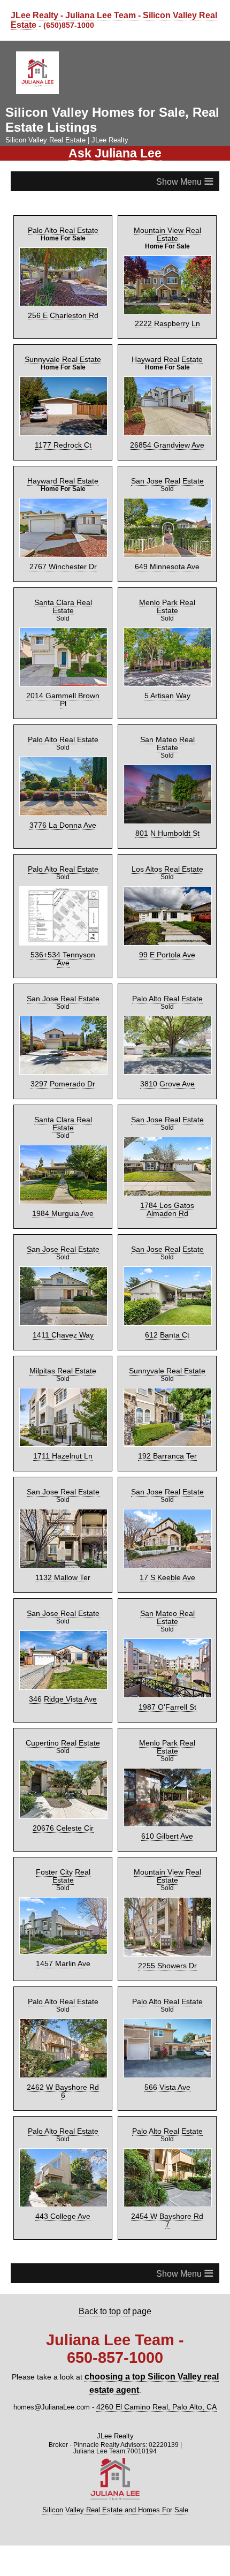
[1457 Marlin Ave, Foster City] (63, 1850)
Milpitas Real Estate (63, 1324)
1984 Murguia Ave (63, 1161)
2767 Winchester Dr (63, 560)
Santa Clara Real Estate (63, 595)
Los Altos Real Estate (167, 835)
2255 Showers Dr (167, 1898)
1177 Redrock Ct (63, 439)
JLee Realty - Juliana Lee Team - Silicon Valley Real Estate (104, 19)
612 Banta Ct (167, 1289)
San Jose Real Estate (167, 474)
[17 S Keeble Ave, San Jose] (167, 1490)
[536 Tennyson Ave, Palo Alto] (63, 882)
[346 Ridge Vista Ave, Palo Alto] (63, 2100)
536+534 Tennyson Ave (63, 920)
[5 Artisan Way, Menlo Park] (167, 641)
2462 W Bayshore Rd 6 (63, 2018)
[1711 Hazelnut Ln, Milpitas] (63, 1370)
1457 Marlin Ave (63, 1888)
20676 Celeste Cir (63, 1770)
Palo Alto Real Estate (63, 226)
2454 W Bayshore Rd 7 (167, 2138)
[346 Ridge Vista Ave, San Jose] (63, 1611)
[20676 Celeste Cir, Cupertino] (63, 1731)
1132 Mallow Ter (63, 1529)
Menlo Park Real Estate (167, 595)
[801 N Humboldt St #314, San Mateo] (167, 761)
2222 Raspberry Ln (167, 319)
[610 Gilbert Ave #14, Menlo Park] (167, 1731)
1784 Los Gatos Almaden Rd (167, 1165)
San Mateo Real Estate (167, 715)
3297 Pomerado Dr (63, 1040)
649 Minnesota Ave (167, 560)
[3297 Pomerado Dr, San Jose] (63, 1002)
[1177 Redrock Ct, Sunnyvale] (63, 400)
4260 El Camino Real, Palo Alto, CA (156, 2316)
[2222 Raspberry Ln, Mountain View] (167, 280)
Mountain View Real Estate (167, 230)
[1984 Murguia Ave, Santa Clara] (63, 1122)
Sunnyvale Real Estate (63, 354)
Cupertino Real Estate (63, 1685)
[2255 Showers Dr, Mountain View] (167, 1859)
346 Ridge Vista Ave (63, 1650)
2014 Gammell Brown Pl (63, 679)
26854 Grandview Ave (167, 439)
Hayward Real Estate (167, 354)
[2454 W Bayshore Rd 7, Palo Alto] (167, 2100)
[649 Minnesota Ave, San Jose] (167, 521)
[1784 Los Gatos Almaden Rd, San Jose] (167, 1122)
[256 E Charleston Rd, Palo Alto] (63, 273)
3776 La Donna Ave (63, 800)
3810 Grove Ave (167, 1040)
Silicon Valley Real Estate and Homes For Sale (115, 2418)
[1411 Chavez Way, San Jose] (63, 1250)
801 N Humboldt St (167, 800)
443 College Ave (63, 2138)
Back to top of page (115, 2224)
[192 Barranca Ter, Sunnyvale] (167, 1370)
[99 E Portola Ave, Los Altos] (167, 882)
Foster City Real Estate (63, 1805)
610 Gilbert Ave (167, 1770)
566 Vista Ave (167, 2018)
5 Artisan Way (167, 679)
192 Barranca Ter (167, 1409)
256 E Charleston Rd (63, 311)
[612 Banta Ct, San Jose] (167, 1250)
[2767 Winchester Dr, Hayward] (63, 521)
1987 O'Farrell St (167, 1650)
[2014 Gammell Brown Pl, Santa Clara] (63, 641)
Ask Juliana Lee (115, 150)
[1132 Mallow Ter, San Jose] (63, 1490)
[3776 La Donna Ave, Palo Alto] (63, 761)
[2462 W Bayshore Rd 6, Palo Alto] (63, 1979)
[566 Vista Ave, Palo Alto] (167, 1979)
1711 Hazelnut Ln (63, 1409)
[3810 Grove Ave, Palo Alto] (167, 1002)
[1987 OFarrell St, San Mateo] (167, 1611)
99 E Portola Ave (167, 920)
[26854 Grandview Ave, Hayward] (167, 400)
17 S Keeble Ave (167, 1529)
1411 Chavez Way (63, 1289)
